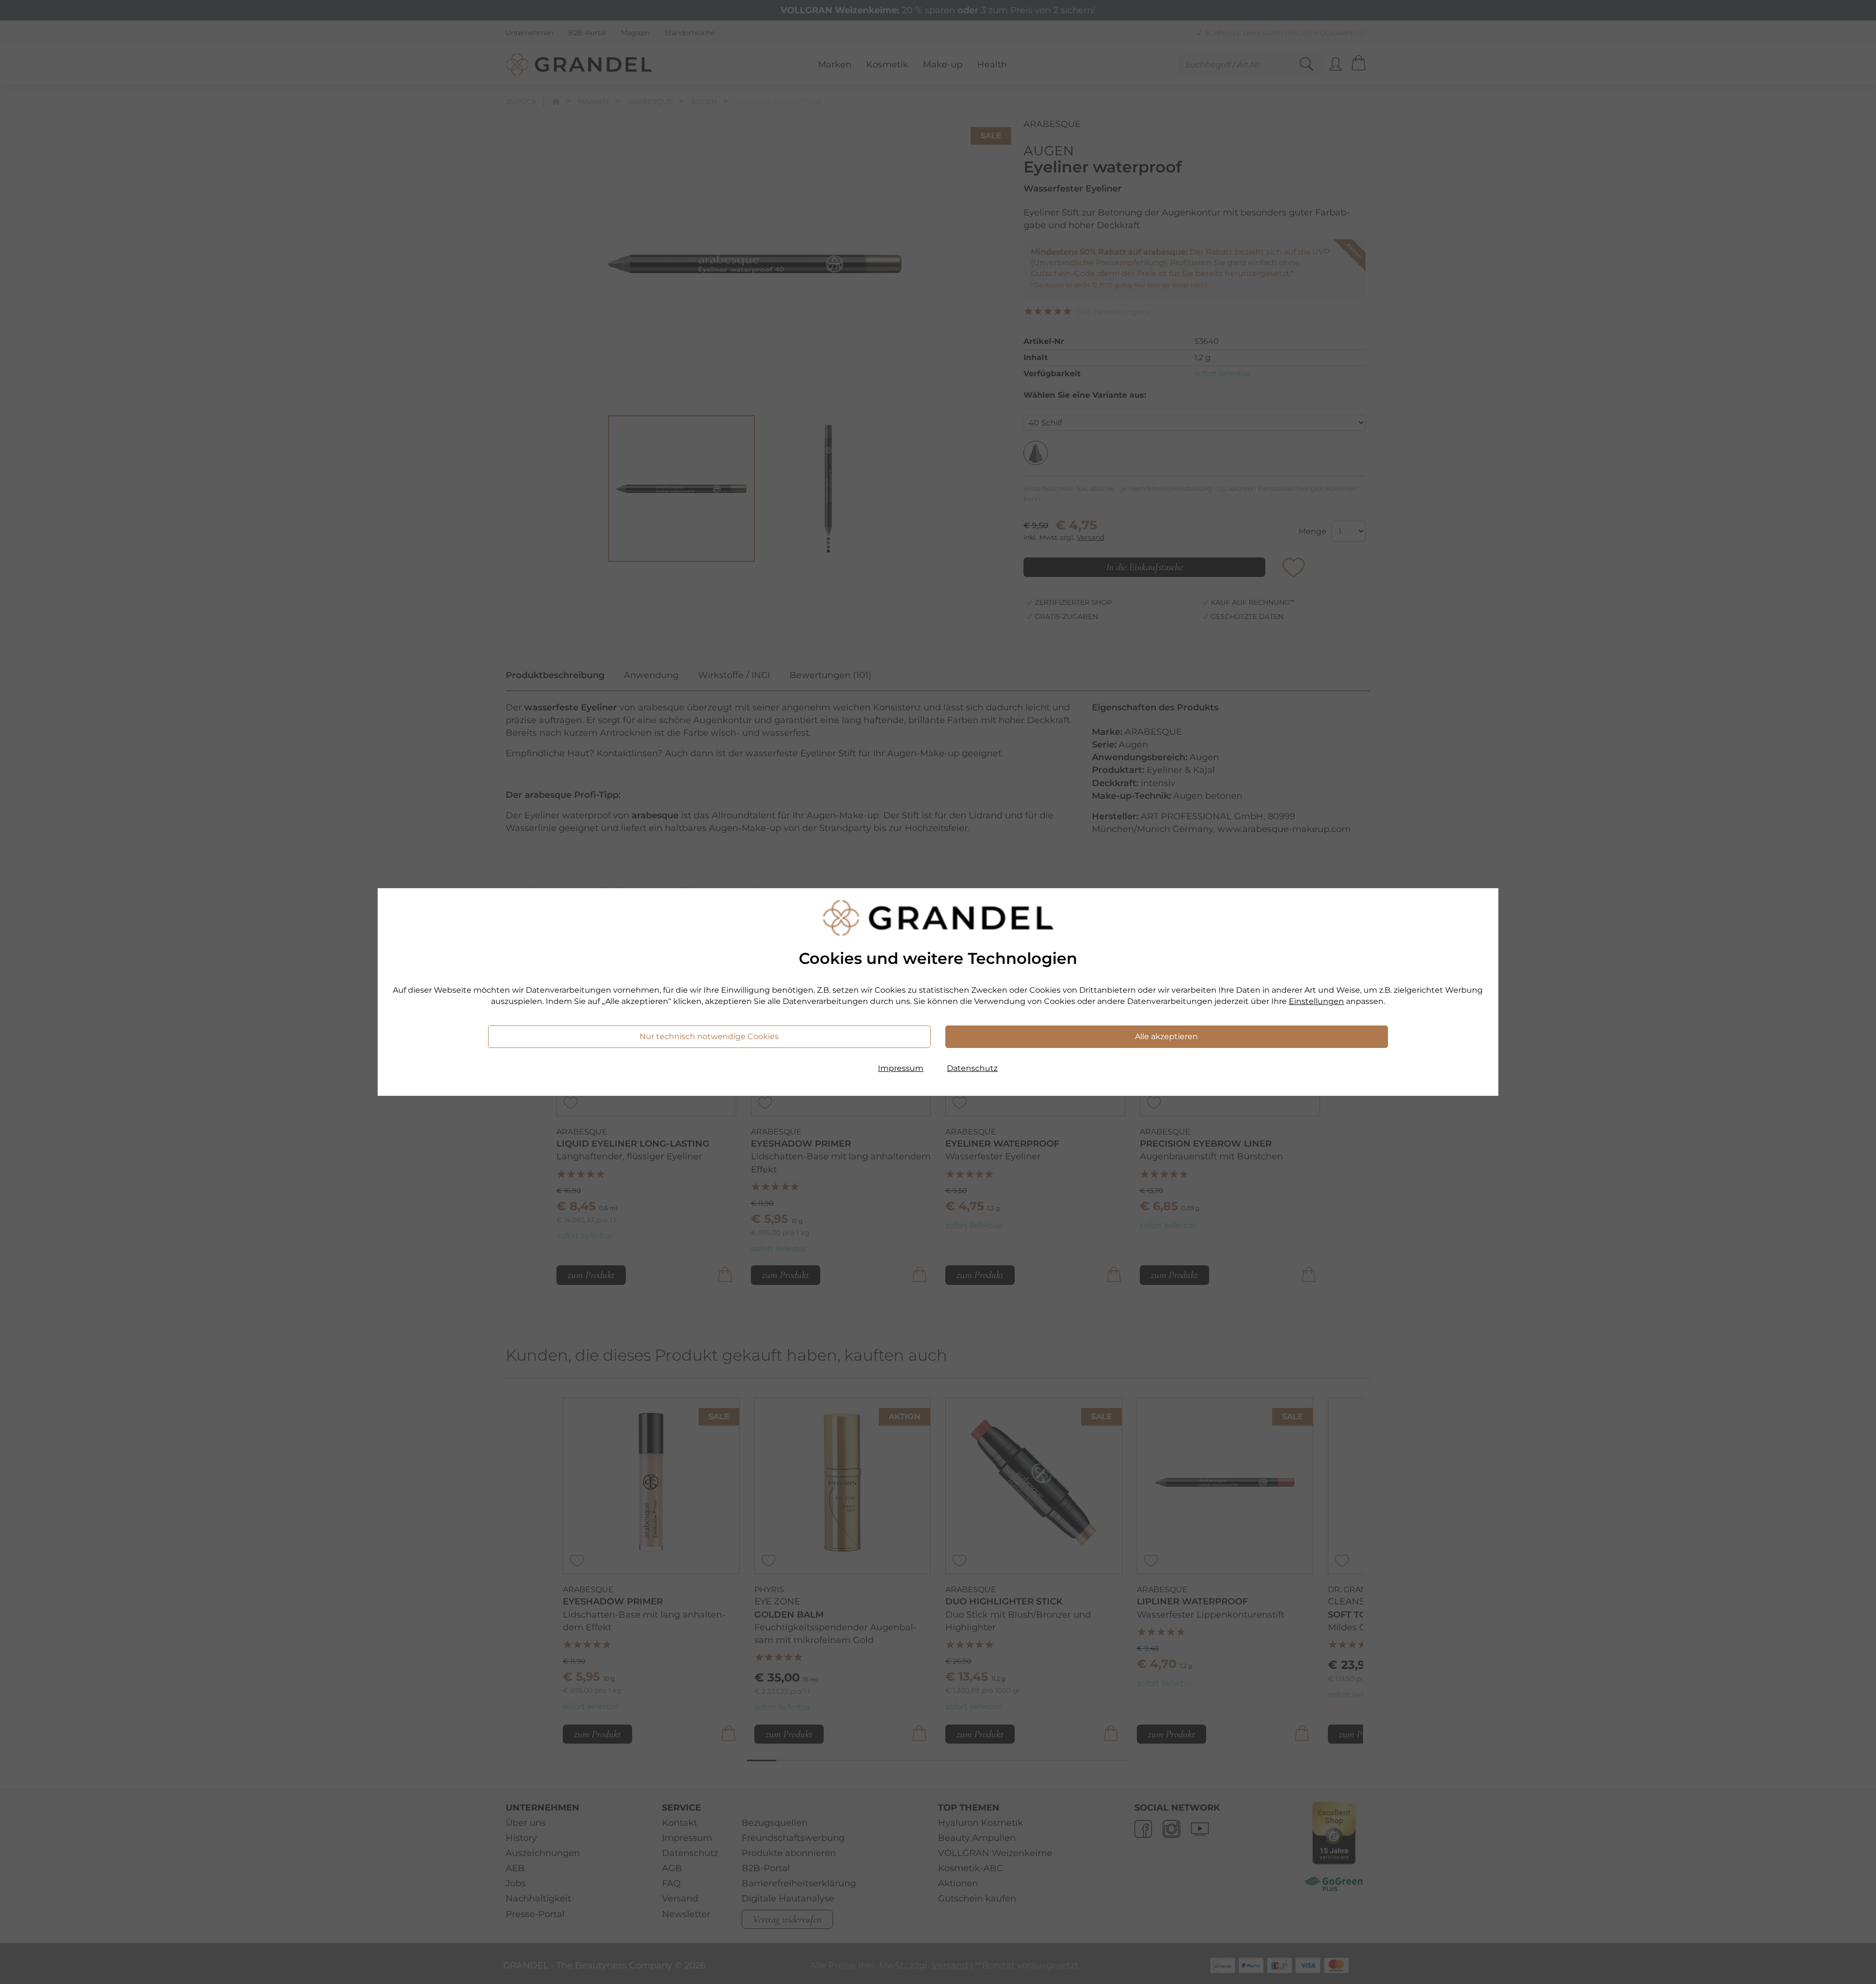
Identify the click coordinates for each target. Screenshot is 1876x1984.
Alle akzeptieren (1166, 1036)
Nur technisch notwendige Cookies (709, 1036)
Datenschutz (972, 1068)
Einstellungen (1316, 1001)
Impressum (901, 1068)
